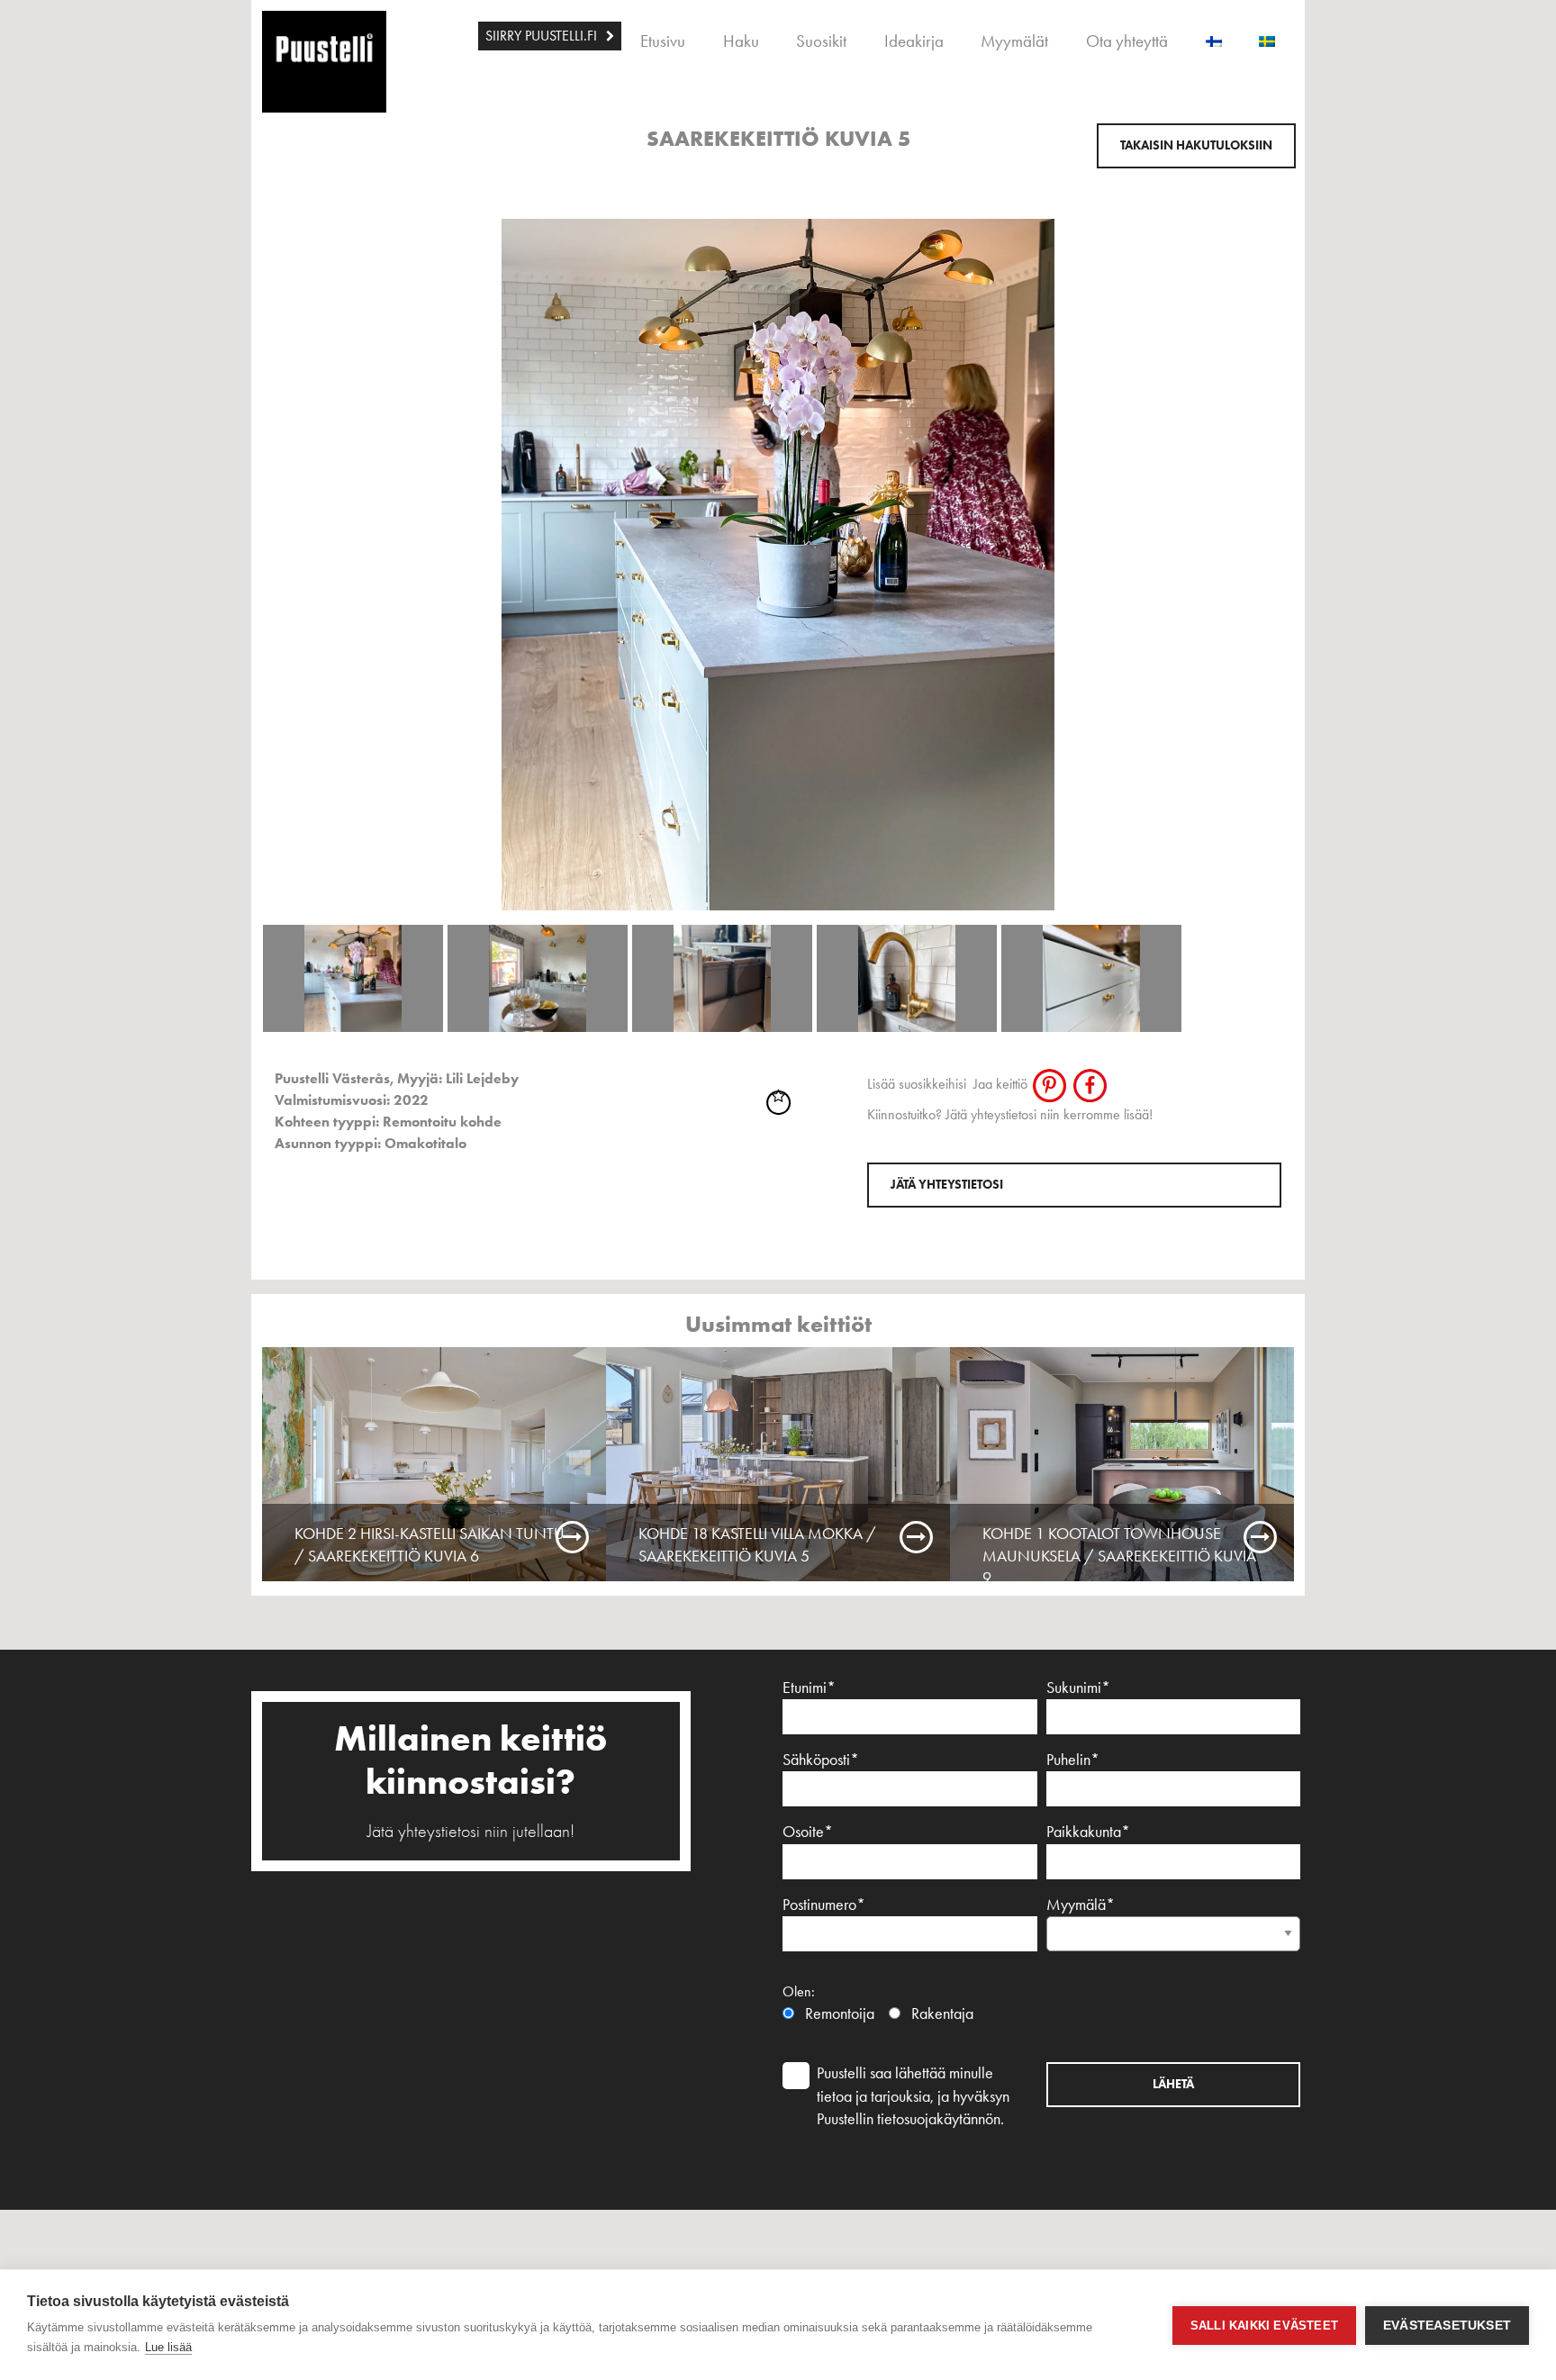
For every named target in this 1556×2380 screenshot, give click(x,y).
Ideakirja (914, 41)
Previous (240, 501)
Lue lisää (168, 2347)
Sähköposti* (821, 1760)
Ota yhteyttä (1127, 41)
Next (1316, 501)
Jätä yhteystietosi (947, 1185)
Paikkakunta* (1088, 1832)
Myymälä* (1081, 1905)
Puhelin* (1073, 1760)
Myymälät (1014, 41)
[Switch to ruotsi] (1267, 36)
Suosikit (821, 41)
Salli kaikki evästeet (1264, 2326)
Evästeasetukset (1447, 2326)
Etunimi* (809, 1688)
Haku (741, 41)
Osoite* (808, 1832)
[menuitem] (550, 36)
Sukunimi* (1078, 1688)
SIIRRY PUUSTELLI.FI (541, 36)
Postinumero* (824, 1905)
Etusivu (663, 41)
